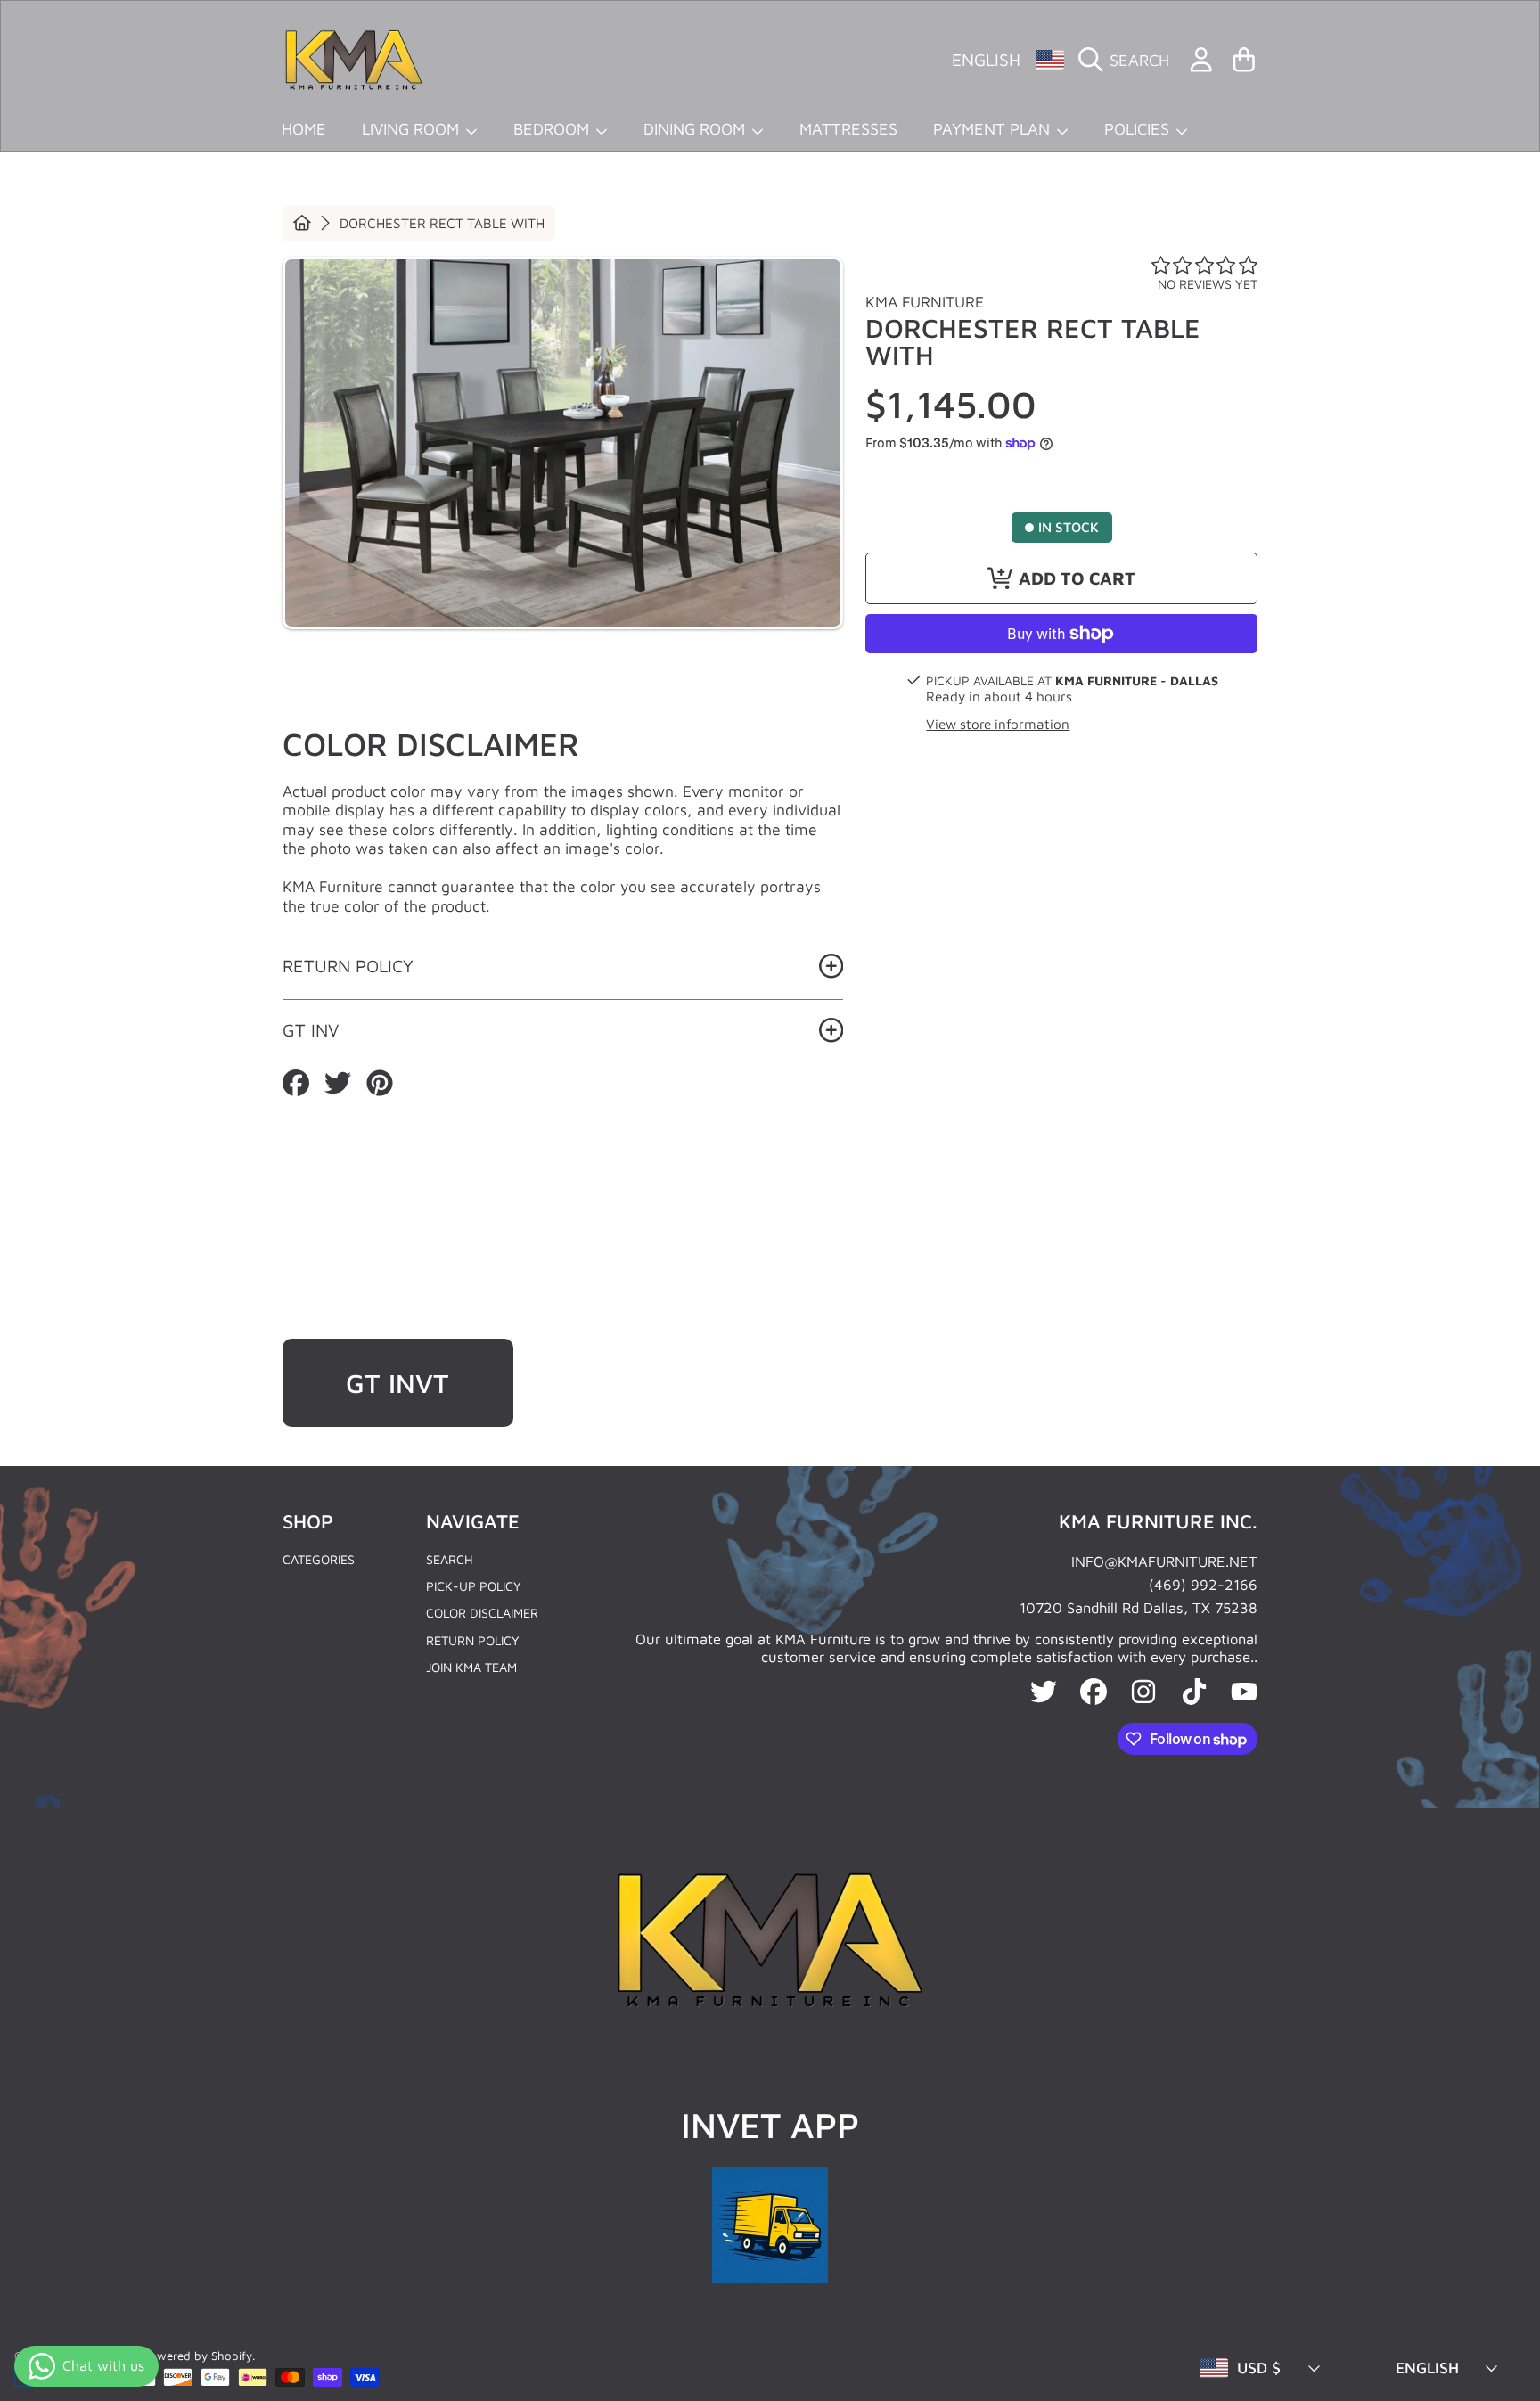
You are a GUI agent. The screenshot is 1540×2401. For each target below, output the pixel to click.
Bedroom (553, 128)
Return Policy (473, 1640)
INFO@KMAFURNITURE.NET (1164, 1561)
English (986, 59)
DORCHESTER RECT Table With (442, 223)
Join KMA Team (471, 1667)
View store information (998, 724)
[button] (1129, 60)
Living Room (413, 128)
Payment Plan (994, 128)
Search (450, 1559)
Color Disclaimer (482, 1613)
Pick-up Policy (474, 1586)
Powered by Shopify (197, 2356)
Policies (1139, 128)
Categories (319, 1559)
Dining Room (696, 128)
